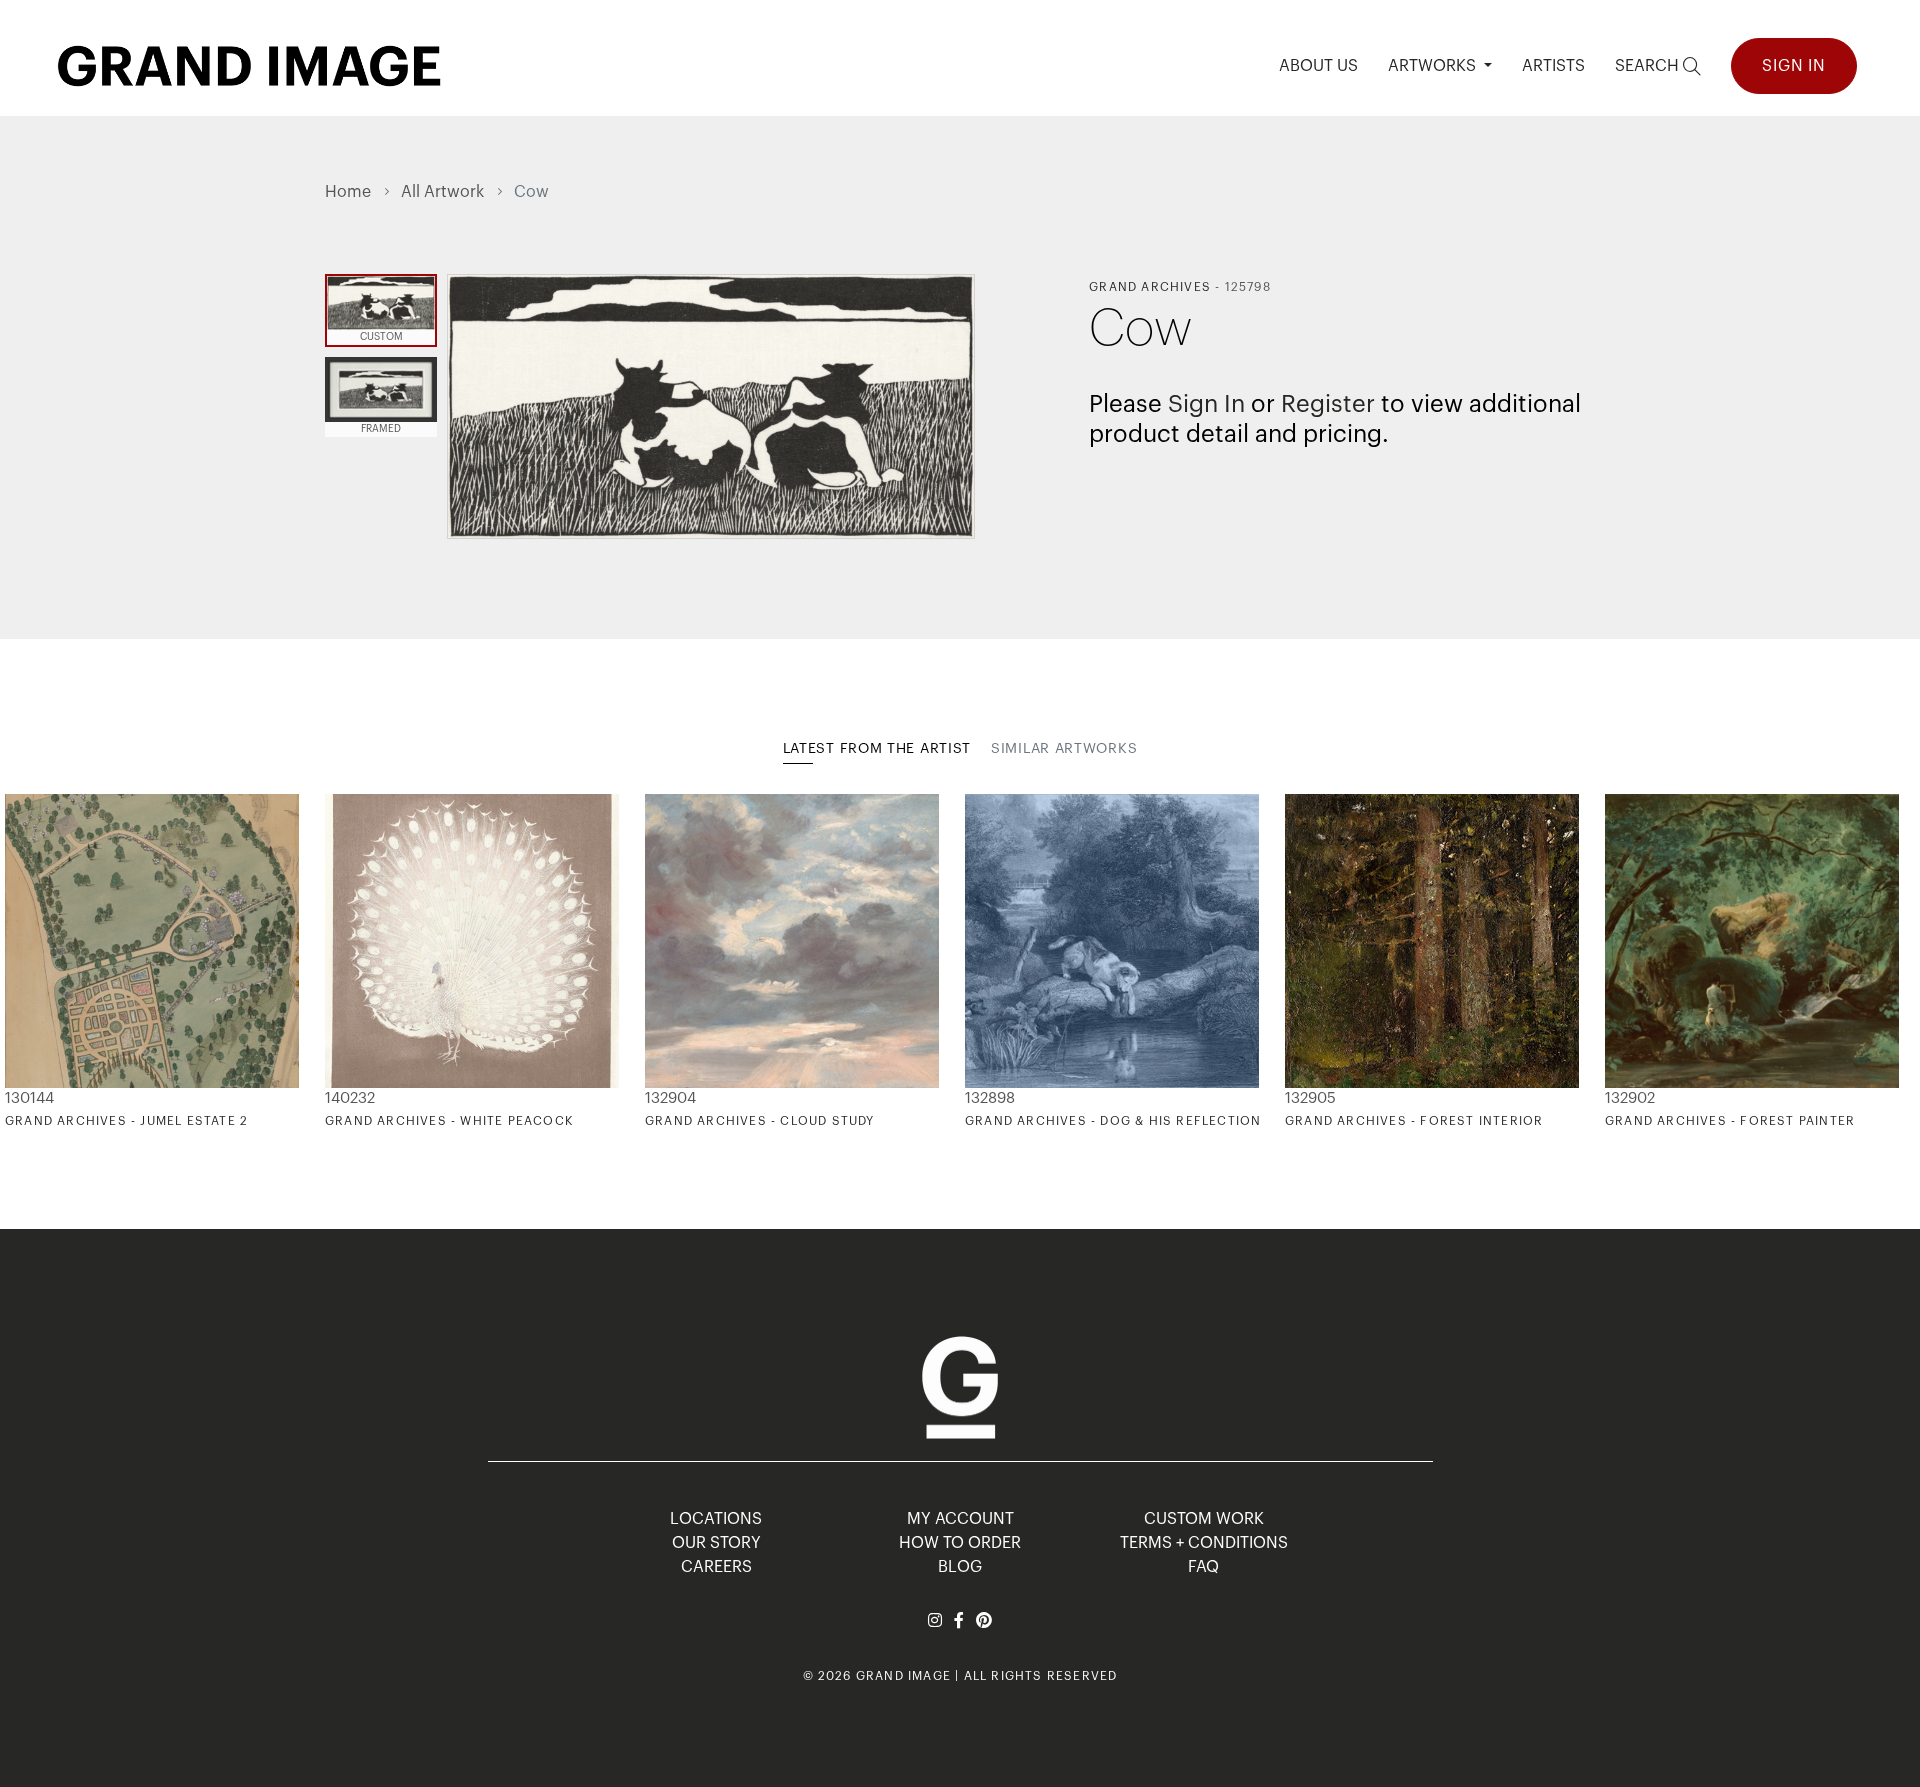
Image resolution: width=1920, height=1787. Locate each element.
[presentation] (340, 962)
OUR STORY (716, 1543)
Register (1328, 404)
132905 (1310, 1098)
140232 (350, 1098)
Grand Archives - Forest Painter (1730, 1121)
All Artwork (442, 192)
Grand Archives (1150, 287)
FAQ (1203, 1567)
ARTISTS (1553, 66)
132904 (670, 1098)
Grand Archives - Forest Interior (1414, 1121)
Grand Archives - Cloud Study (760, 1121)
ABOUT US (1318, 66)
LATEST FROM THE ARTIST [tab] (877, 749)
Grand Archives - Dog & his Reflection (1113, 1121)
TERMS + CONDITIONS (1204, 1543)
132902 (1630, 1098)
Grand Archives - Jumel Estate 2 (126, 1121)
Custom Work (1204, 1519)
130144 (29, 1098)
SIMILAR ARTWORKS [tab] (1064, 749)
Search (1649, 66)
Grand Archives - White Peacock (449, 1121)
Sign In (1794, 66)
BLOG (960, 1567)
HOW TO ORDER (960, 1543)
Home (348, 192)
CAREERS (716, 1567)
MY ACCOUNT (960, 1519)
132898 (990, 1098)
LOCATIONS (716, 1519)
